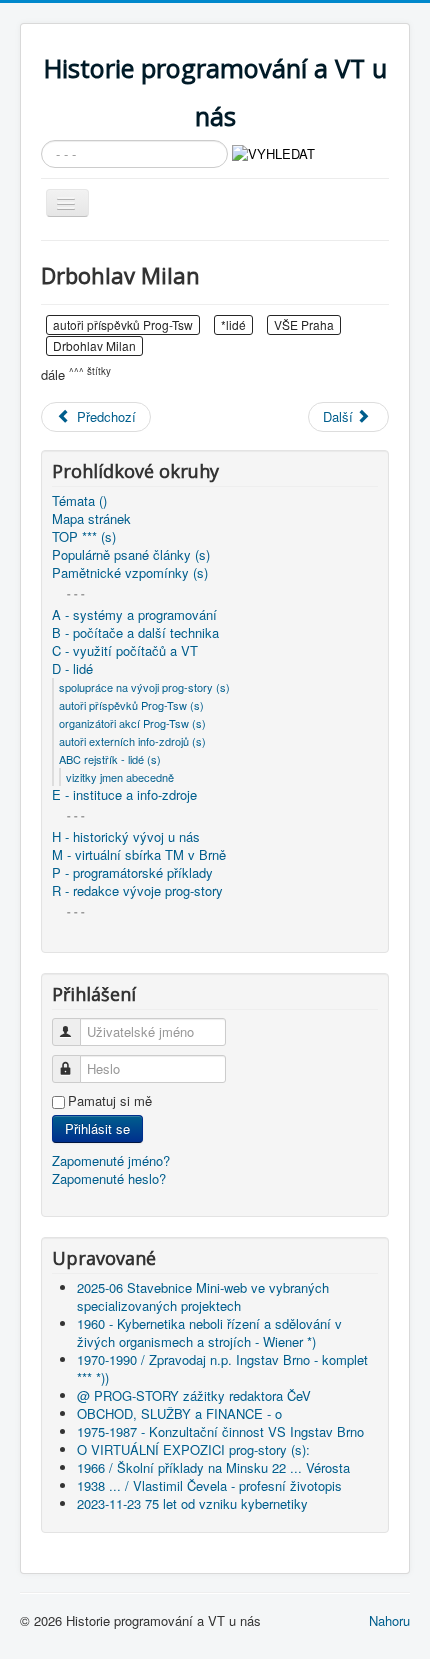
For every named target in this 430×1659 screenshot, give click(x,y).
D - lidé (72, 669)
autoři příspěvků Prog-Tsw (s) (131, 705)
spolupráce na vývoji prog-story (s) (144, 687)
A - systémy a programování (134, 615)
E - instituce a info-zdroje (124, 795)
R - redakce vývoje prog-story (137, 891)
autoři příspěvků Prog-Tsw (123, 324)
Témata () (79, 501)
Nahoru (389, 1620)
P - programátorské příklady (132, 873)
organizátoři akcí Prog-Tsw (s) (132, 723)
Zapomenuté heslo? (109, 1178)
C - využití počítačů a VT (125, 651)
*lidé (233, 324)
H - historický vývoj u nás (126, 837)
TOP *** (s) (84, 537)
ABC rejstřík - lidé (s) (110, 759)
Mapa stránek (91, 519)
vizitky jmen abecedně (120, 777)
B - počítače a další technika (135, 633)
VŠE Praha (304, 324)
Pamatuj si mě (110, 1101)
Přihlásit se (97, 1128)
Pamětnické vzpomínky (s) (130, 573)
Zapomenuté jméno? (111, 1160)
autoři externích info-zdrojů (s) (132, 741)
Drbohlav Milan (94, 345)
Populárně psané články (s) (131, 555)
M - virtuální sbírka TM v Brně (139, 855)
